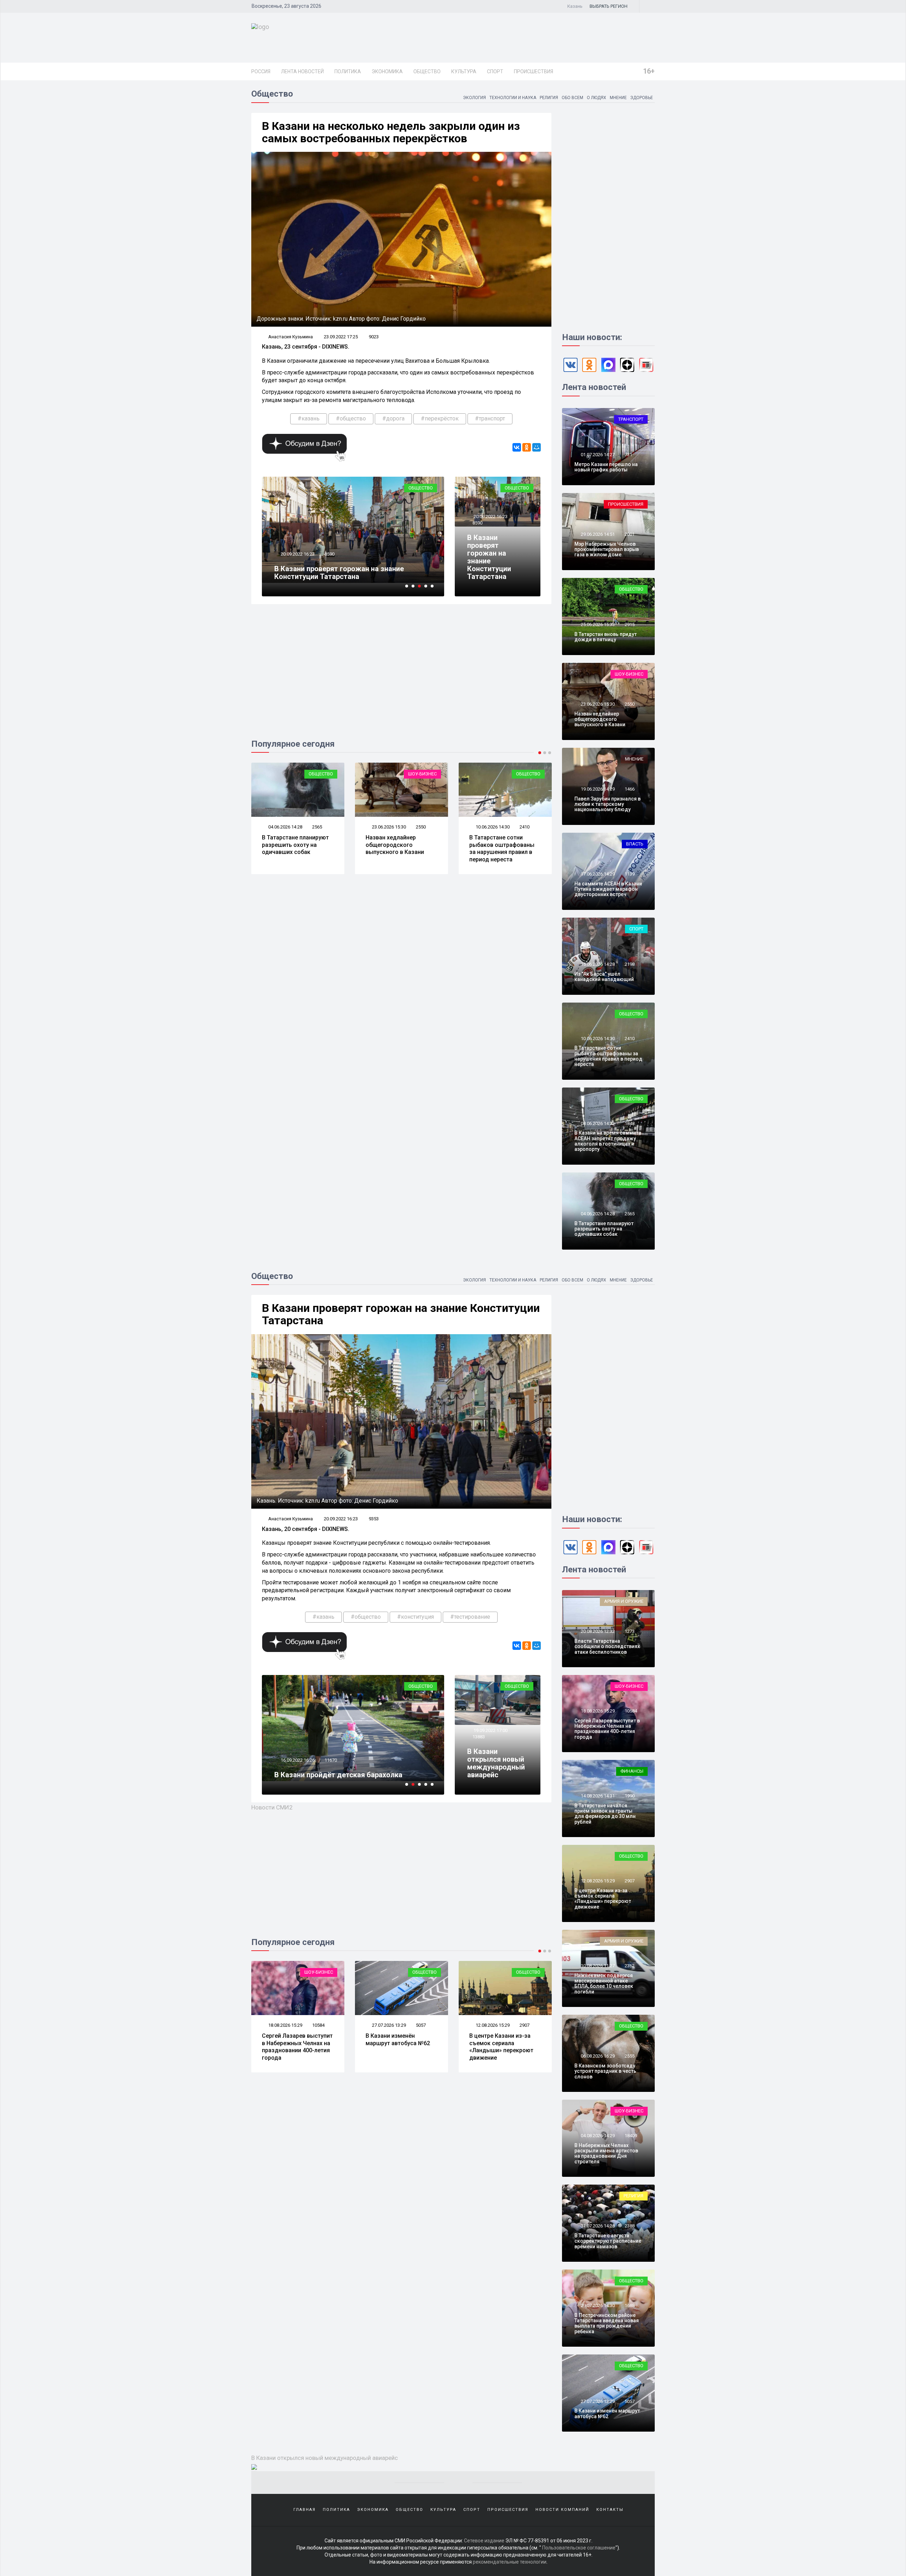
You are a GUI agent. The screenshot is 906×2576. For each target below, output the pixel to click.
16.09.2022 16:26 (297, 562)
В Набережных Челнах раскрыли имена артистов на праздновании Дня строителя (606, 2153)
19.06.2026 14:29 (597, 789)
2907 (421, 2025)
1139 (630, 874)
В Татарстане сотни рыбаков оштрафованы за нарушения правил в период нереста (398, 848)
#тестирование (470, 1617)
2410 (421, 827)
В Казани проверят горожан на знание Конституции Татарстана (489, 557)
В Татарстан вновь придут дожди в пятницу (606, 637)
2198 (524, 827)
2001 (630, 534)
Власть (635, 844)
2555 (524, 2025)
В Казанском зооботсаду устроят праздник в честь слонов (505, 2043)
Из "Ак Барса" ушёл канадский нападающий (503, 841)
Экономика (387, 71)
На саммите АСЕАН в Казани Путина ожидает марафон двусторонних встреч (608, 889)
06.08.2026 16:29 (492, 2025)
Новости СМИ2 (272, 1807)
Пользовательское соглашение (579, 2548)
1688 (630, 2305)
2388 (630, 2226)
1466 (630, 789)
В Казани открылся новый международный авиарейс (496, 1763)
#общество (351, 418)
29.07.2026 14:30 (597, 2305)
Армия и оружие (624, 1601)
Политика (348, 71)
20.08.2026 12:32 (597, 1631)
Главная (305, 2510)
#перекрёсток (440, 418)
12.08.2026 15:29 (388, 2025)
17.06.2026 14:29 (597, 874)
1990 (630, 1796)
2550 (317, 827)
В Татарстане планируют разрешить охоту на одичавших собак (604, 1229)
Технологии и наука (513, 98)
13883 (479, 1737)
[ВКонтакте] (517, 447)
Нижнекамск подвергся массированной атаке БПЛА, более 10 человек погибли (604, 1984)
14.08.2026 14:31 (597, 1796)
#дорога (393, 418)
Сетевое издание (484, 2541)
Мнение (618, 98)
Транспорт (631, 419)
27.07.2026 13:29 (285, 2025)
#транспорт (490, 418)
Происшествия (534, 71)
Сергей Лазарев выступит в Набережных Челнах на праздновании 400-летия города (607, 1729)
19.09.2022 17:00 (490, 1730)
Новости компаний (562, 2510)
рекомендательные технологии (510, 2562)
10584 (631, 1711)
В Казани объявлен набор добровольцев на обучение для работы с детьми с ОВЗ (349, 1771)
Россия (261, 71)
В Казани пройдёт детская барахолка (338, 576)
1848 (630, 1123)
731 (628, 455)
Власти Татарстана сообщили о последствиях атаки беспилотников (607, 1646)
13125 (331, 1752)
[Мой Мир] (537, 447)
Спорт (495, 71)
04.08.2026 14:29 (597, 2136)
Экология (474, 98)
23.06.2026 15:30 (285, 827)
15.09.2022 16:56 (297, 1752)
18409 (631, 2136)
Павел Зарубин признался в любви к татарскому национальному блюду (607, 804)
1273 (630, 1631)
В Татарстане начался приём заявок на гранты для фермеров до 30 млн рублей (605, 1814)
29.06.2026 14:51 (597, 534)
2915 (630, 624)
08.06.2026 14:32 (597, 1123)
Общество (427, 71)
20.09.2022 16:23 (490, 517)
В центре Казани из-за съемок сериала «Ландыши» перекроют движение (398, 2047)
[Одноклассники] (527, 447)
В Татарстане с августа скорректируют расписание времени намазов (608, 2241)
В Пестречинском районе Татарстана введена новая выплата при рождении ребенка (607, 2323)
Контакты (610, 2510)
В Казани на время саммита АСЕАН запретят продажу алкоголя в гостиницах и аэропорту (608, 1141)
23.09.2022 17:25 (341, 337)
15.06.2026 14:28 (492, 827)
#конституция (415, 1617)
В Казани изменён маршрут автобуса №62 (294, 2039)
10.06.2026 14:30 (388, 827)
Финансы (632, 1771)
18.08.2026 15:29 (597, 1711)
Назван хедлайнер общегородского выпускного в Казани (291, 845)
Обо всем (572, 98)
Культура (464, 71)
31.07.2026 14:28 (597, 2226)
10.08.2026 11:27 (597, 1966)
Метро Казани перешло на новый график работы (606, 467)
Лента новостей (302, 71)
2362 (630, 1966)
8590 (477, 523)
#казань (309, 418)
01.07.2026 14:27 (597, 455)
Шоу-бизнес (319, 774)
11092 (331, 562)
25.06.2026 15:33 (597, 624)
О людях (597, 98)
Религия (549, 98)
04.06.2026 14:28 (597, 1214)
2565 (630, 1214)
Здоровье (642, 98)
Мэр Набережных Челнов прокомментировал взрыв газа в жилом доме (607, 549)
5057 (317, 2025)
